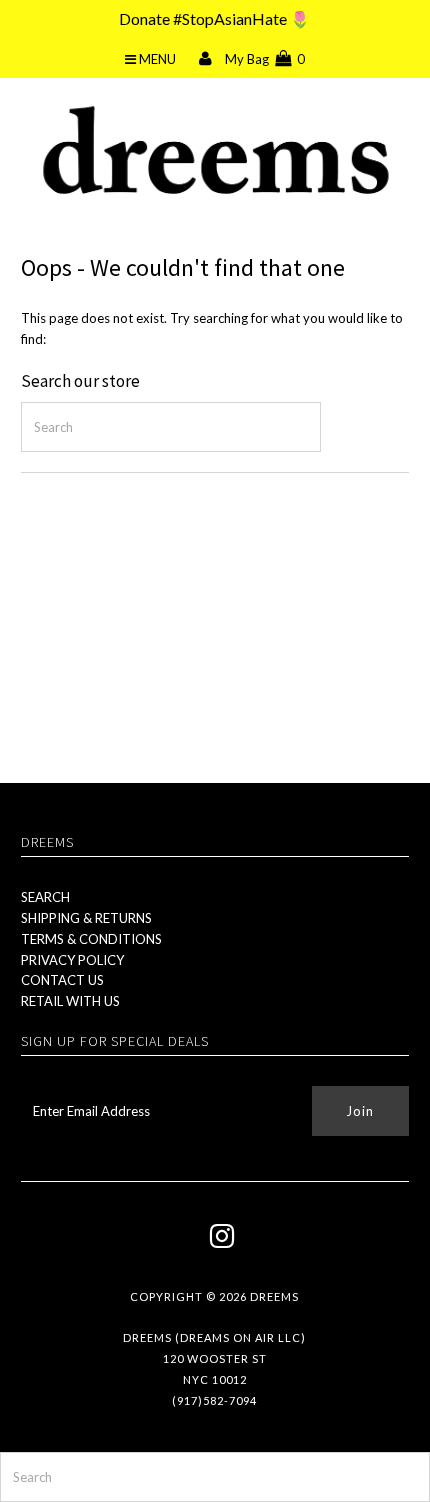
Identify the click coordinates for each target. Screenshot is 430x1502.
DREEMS (274, 1296)
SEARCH (45, 897)
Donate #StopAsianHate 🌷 (214, 18)
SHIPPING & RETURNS (86, 918)
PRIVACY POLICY (72, 960)
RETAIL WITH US (70, 1001)
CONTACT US (62, 980)
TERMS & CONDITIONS (91, 939)
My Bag (265, 59)
